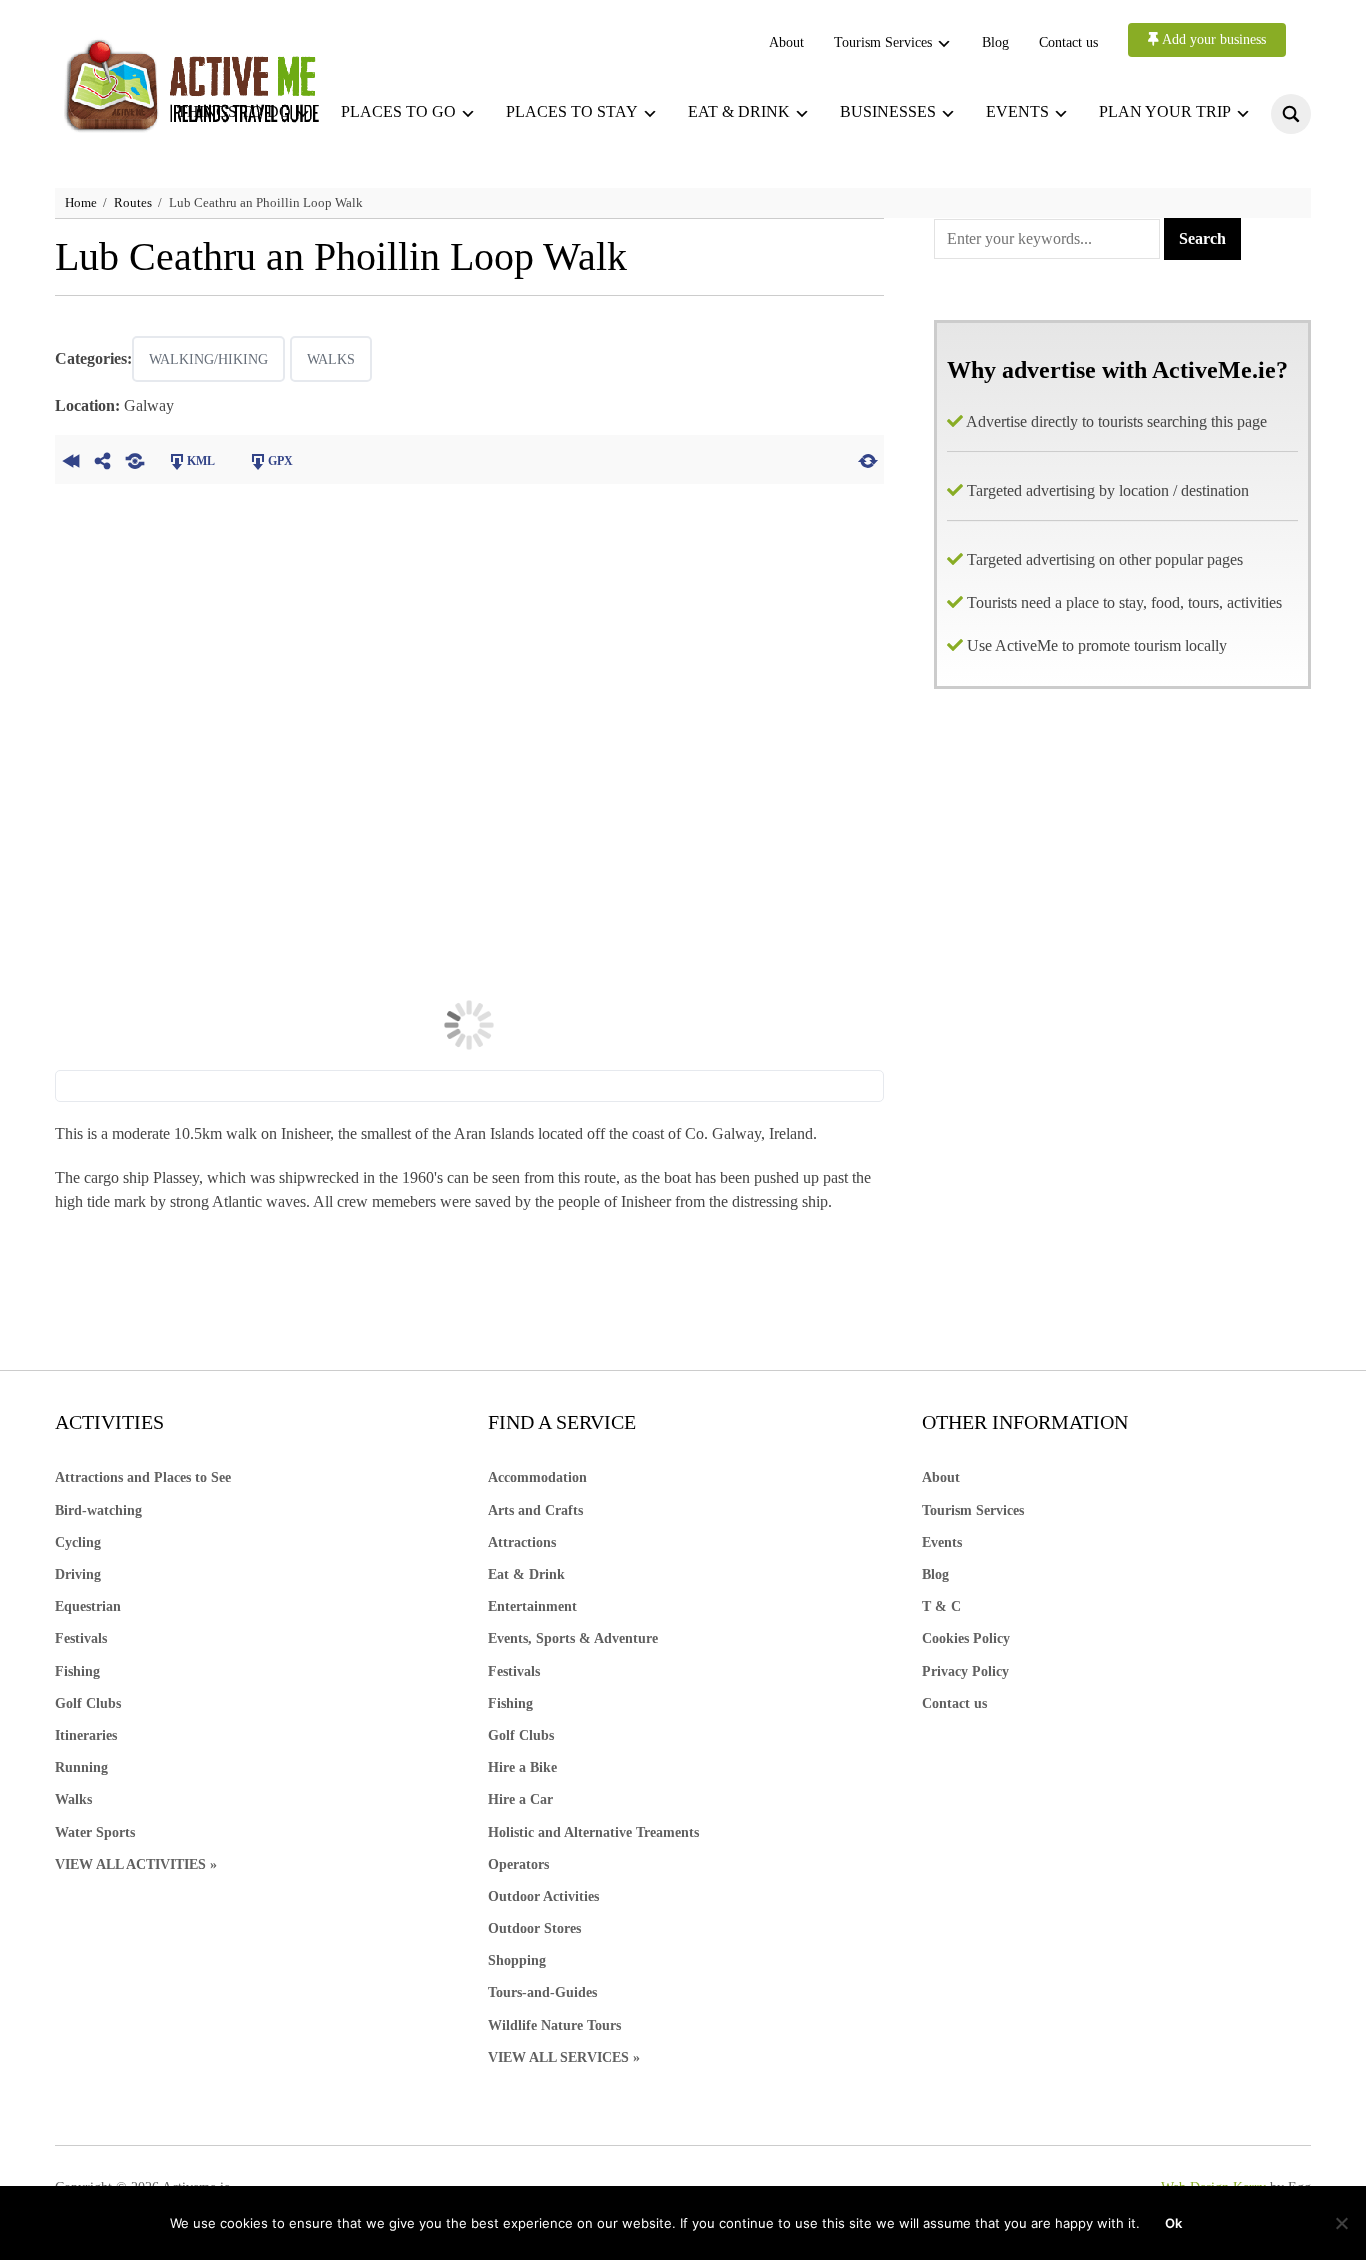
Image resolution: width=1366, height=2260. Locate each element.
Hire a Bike (522, 1767)
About (786, 42)
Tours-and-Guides (542, 1992)
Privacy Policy (965, 1671)
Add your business (1212, 39)
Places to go (398, 111)
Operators (518, 1864)
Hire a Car (520, 1799)
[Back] (71, 459)
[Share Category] (135, 459)
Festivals (81, 1638)
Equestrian (88, 1606)
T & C (941, 1606)
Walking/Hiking (208, 359)
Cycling (78, 1542)
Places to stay (572, 111)
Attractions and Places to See (143, 1477)
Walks (331, 359)
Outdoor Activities (543, 1896)
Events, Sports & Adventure (573, 1638)
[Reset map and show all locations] (868, 459)
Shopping (517, 1960)
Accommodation (537, 1477)
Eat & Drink (526, 1574)
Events (1017, 111)
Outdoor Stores (534, 1928)
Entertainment (532, 1606)
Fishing (77, 1671)
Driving (78, 1574)
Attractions (522, 1542)
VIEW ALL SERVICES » (564, 2057)
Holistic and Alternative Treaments (593, 1832)
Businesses (888, 111)
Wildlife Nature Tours (554, 2025)
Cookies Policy (966, 1638)
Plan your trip (1165, 111)
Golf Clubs (88, 1703)
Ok (1173, 2223)
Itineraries (86, 1735)
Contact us (1068, 42)
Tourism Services (883, 42)
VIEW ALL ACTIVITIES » (136, 1864)
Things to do (234, 111)
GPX (280, 461)
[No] (1341, 2223)
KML (201, 461)
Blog (995, 42)
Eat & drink (739, 111)
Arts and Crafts (535, 1510)
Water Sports (95, 1832)
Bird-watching (98, 1510)
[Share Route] (103, 459)
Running (81, 1767)
